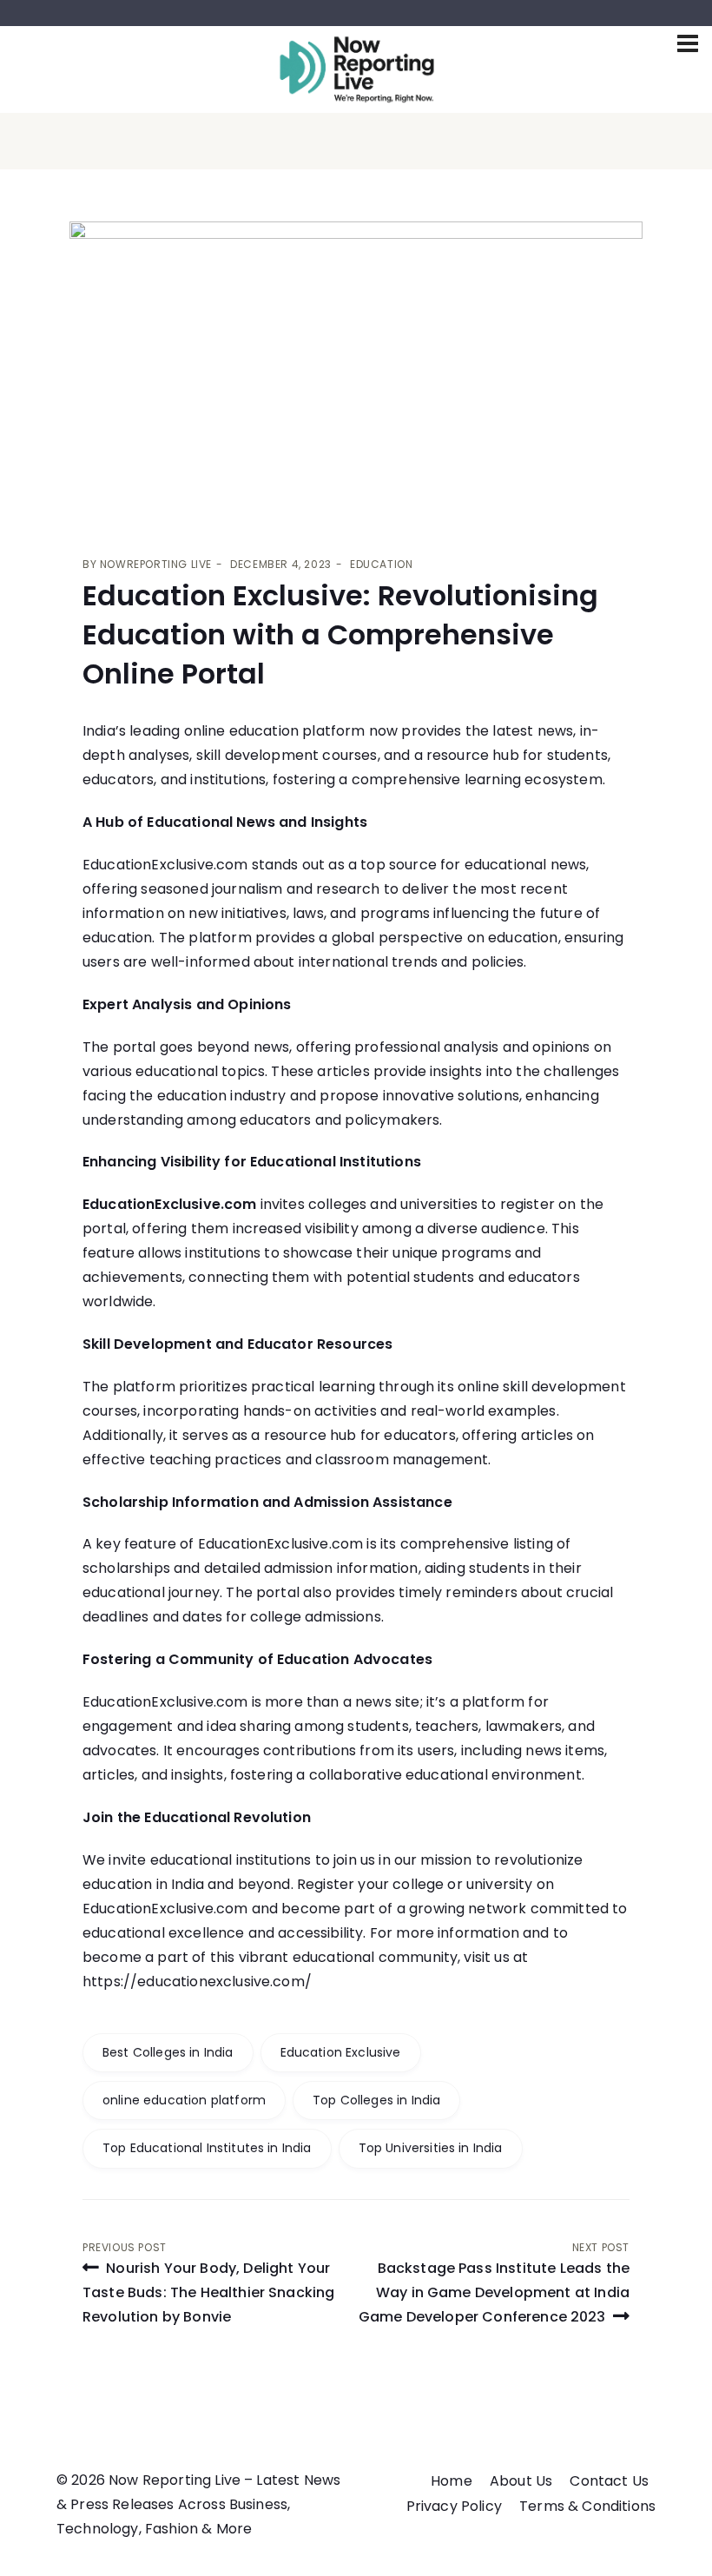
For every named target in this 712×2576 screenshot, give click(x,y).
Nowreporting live (156, 564)
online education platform (184, 2100)
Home (452, 2481)
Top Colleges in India (376, 2100)
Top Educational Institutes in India (207, 2148)
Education (381, 564)
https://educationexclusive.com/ (197, 1982)
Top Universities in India (431, 2148)
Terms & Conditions (587, 2506)
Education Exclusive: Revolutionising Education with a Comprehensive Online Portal (340, 634)
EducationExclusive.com (170, 1204)
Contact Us (609, 2481)
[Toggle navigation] (688, 43)
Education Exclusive (341, 2052)
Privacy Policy (454, 2506)
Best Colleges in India (168, 2052)
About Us (521, 2481)
